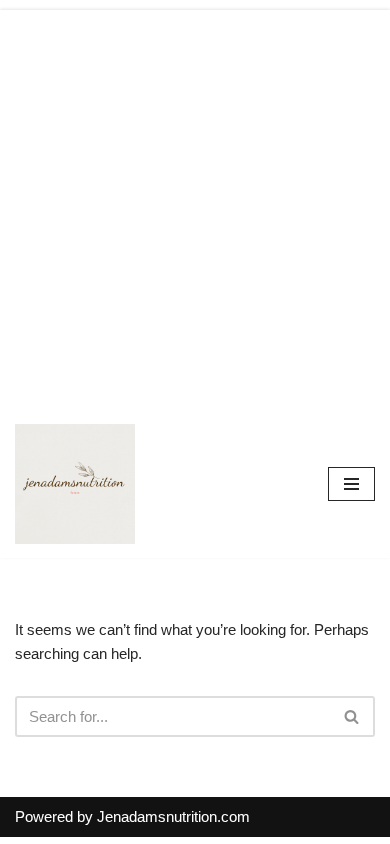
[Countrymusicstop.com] (75, 484)
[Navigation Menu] (351, 484)
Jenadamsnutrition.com (173, 816)
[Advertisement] (195, 205)
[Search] (352, 716)
